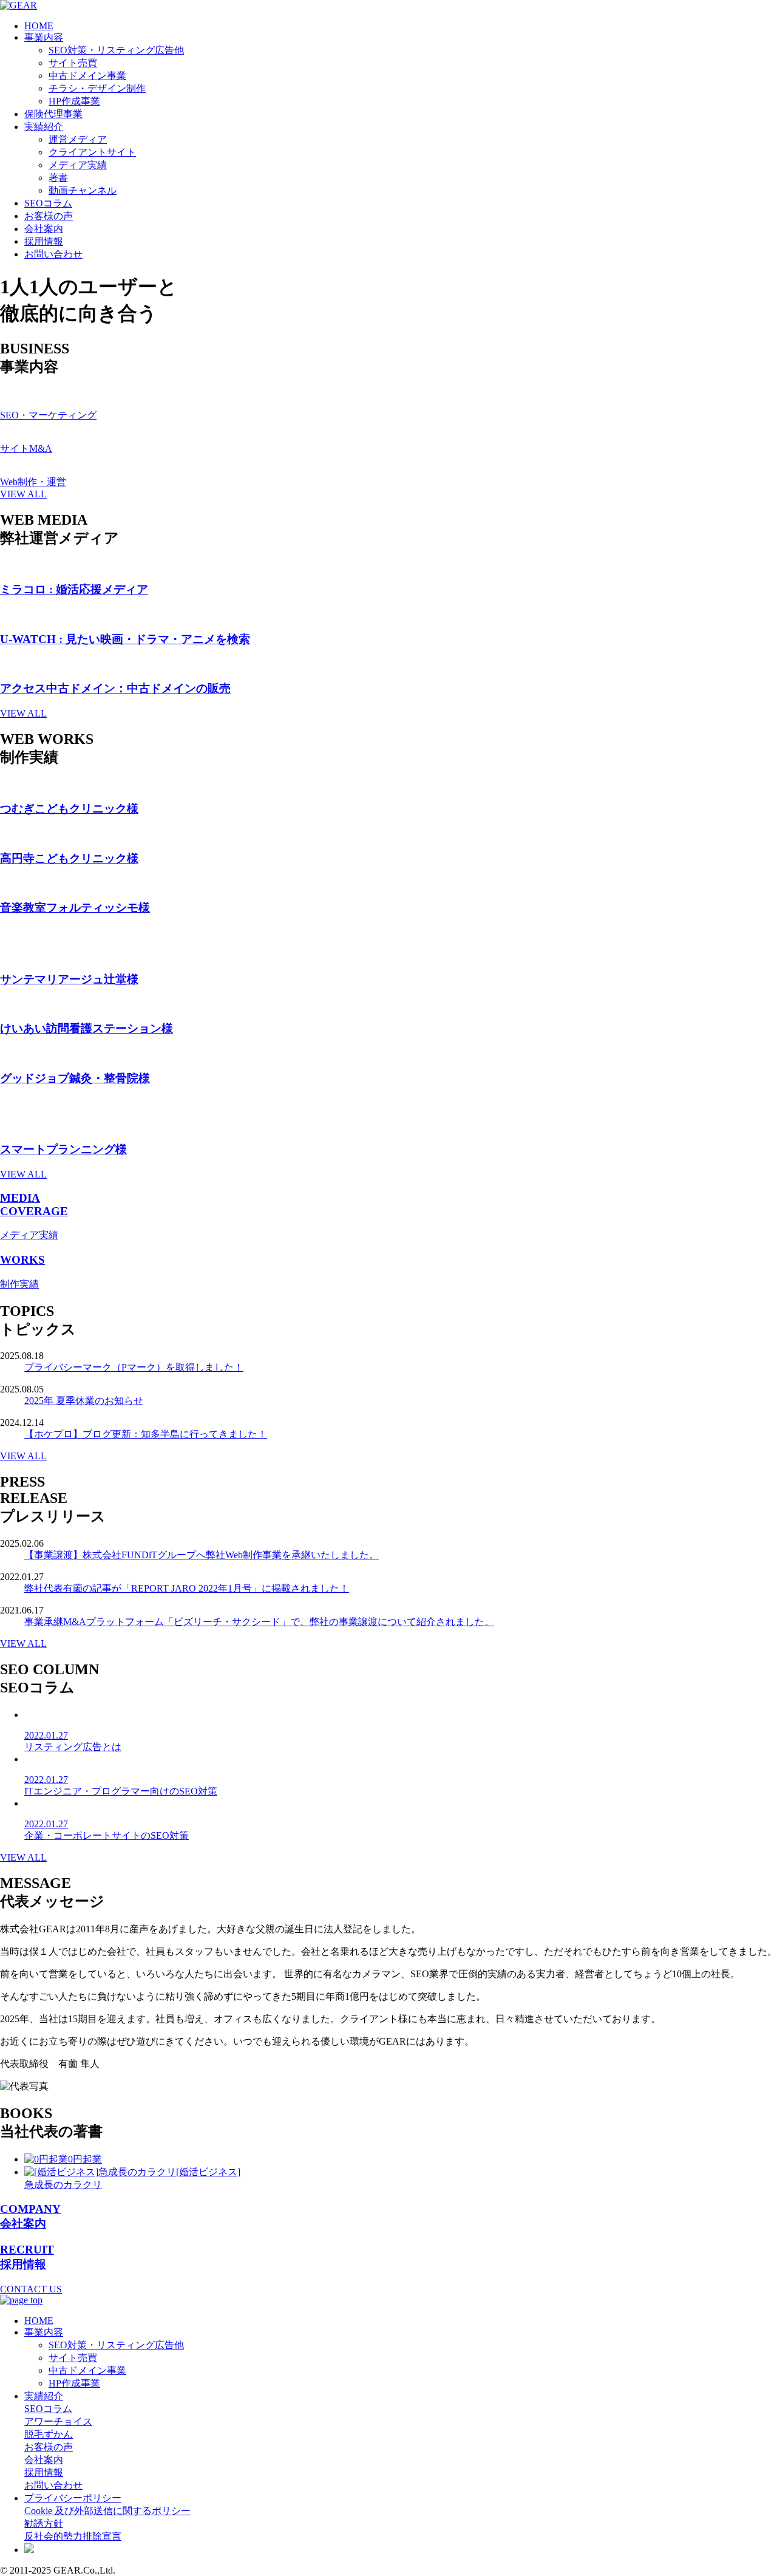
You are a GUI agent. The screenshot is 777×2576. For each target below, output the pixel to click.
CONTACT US (31, 2289)
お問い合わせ (53, 254)
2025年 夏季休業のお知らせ (84, 1401)
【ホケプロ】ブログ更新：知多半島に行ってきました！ (146, 1434)
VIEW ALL (23, 494)
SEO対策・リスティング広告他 (116, 50)
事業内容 (44, 37)
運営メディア (78, 139)
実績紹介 (44, 127)
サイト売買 (73, 63)
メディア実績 (78, 165)
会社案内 (44, 229)
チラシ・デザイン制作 (97, 88)
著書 (58, 178)
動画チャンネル (83, 190)
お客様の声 (49, 216)
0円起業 (85, 2159)
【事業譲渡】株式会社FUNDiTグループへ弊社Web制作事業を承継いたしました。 (202, 1555)
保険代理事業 (53, 114)
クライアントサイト (92, 152)
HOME (39, 26)
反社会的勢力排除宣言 (73, 2536)
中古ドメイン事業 (87, 76)
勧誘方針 (44, 2523)
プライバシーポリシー (73, 2498)
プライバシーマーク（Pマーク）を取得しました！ (134, 1367)
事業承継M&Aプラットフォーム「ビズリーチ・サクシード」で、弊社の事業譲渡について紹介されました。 (259, 1622)
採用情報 (44, 241)
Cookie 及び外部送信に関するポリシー (107, 2511)
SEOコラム (48, 203)
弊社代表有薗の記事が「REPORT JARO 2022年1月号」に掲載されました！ (187, 1588)
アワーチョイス (58, 2421)
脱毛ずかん (49, 2434)
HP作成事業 (74, 101)
